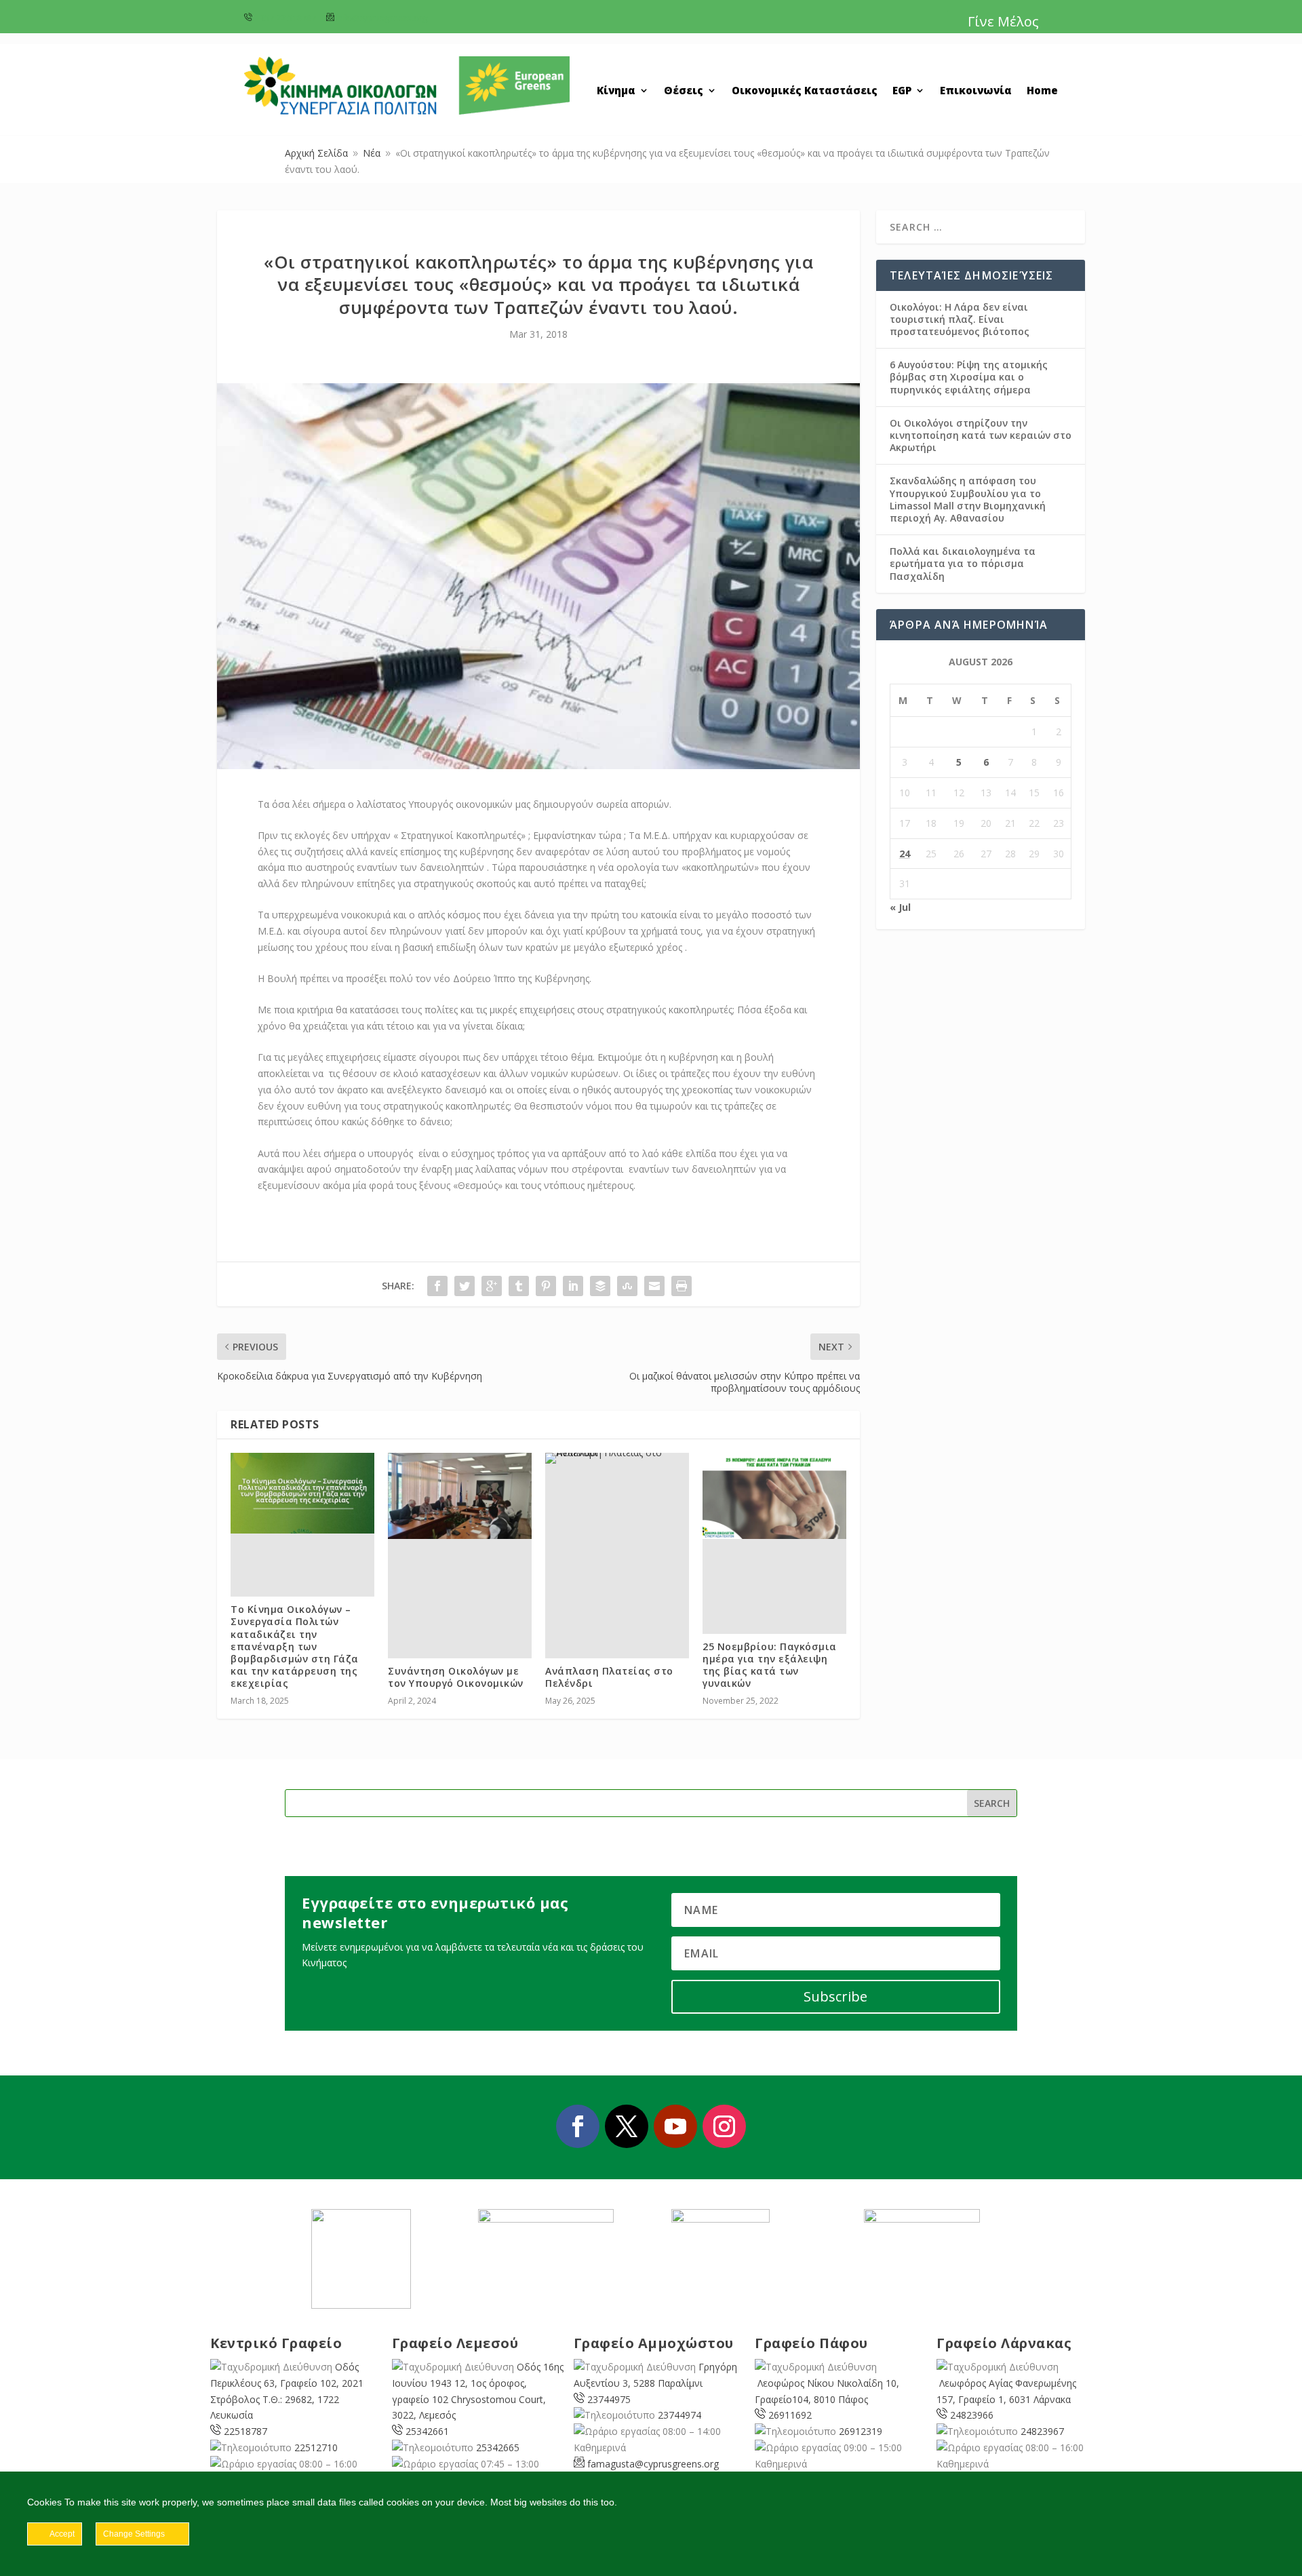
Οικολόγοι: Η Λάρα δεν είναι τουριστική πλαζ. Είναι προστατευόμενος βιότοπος (960, 319)
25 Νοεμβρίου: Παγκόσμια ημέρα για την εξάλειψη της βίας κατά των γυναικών (770, 1665)
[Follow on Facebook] (578, 2126)
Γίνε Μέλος (1003, 21)
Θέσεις (684, 91)
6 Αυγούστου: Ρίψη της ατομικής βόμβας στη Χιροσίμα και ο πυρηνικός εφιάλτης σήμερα (969, 377)
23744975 (609, 2399)
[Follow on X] (627, 2126)
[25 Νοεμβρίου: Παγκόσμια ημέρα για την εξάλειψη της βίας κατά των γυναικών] (774, 1496)
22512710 (316, 2447)
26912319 (861, 2431)
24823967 (1042, 2431)
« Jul (900, 907)
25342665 (498, 2447)
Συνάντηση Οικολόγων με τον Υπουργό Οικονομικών (456, 1677)
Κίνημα (616, 91)
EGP (902, 91)
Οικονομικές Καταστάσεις (805, 91)
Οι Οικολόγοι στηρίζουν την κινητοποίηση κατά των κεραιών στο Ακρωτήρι (981, 435)
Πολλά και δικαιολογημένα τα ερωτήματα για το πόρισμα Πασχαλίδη (963, 563)
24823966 (972, 2415)
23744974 (679, 2415)
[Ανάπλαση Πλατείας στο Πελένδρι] (617, 1458)
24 (905, 854)
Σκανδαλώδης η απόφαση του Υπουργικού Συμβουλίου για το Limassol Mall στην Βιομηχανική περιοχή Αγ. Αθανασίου (968, 499)
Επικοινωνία (976, 91)
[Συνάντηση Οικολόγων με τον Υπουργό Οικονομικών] (460, 1496)
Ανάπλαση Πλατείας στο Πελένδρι (609, 1677)
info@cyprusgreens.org (382, 18)
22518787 (245, 2431)
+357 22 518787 (285, 18)
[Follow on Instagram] (724, 2126)
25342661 (427, 2431)
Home (1042, 91)
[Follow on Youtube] (675, 2126)
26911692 (790, 2415)
